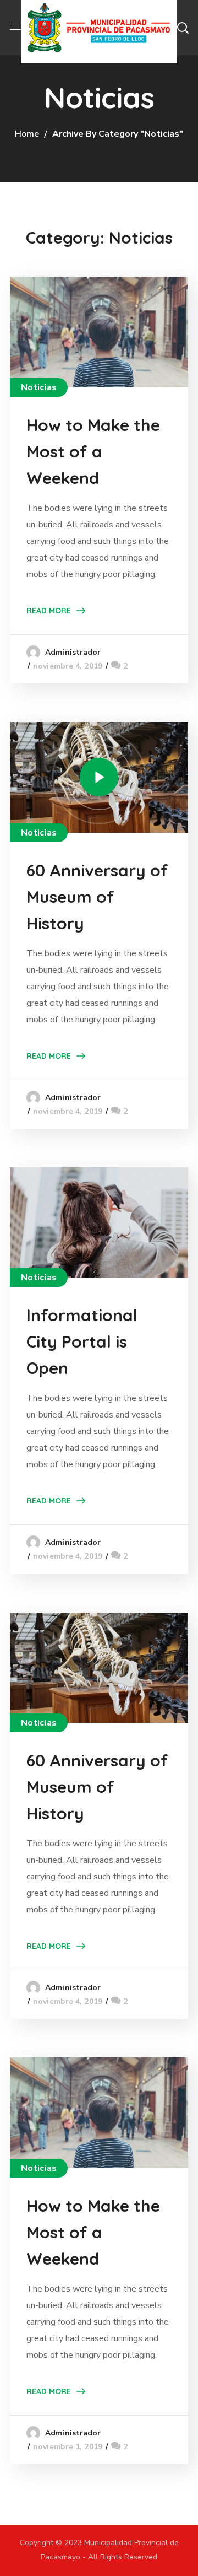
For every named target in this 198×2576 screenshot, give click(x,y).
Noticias (39, 387)
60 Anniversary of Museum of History (97, 897)
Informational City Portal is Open (82, 1341)
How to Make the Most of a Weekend (93, 451)
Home (27, 134)
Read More (49, 611)
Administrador (73, 652)
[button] (183, 28)
